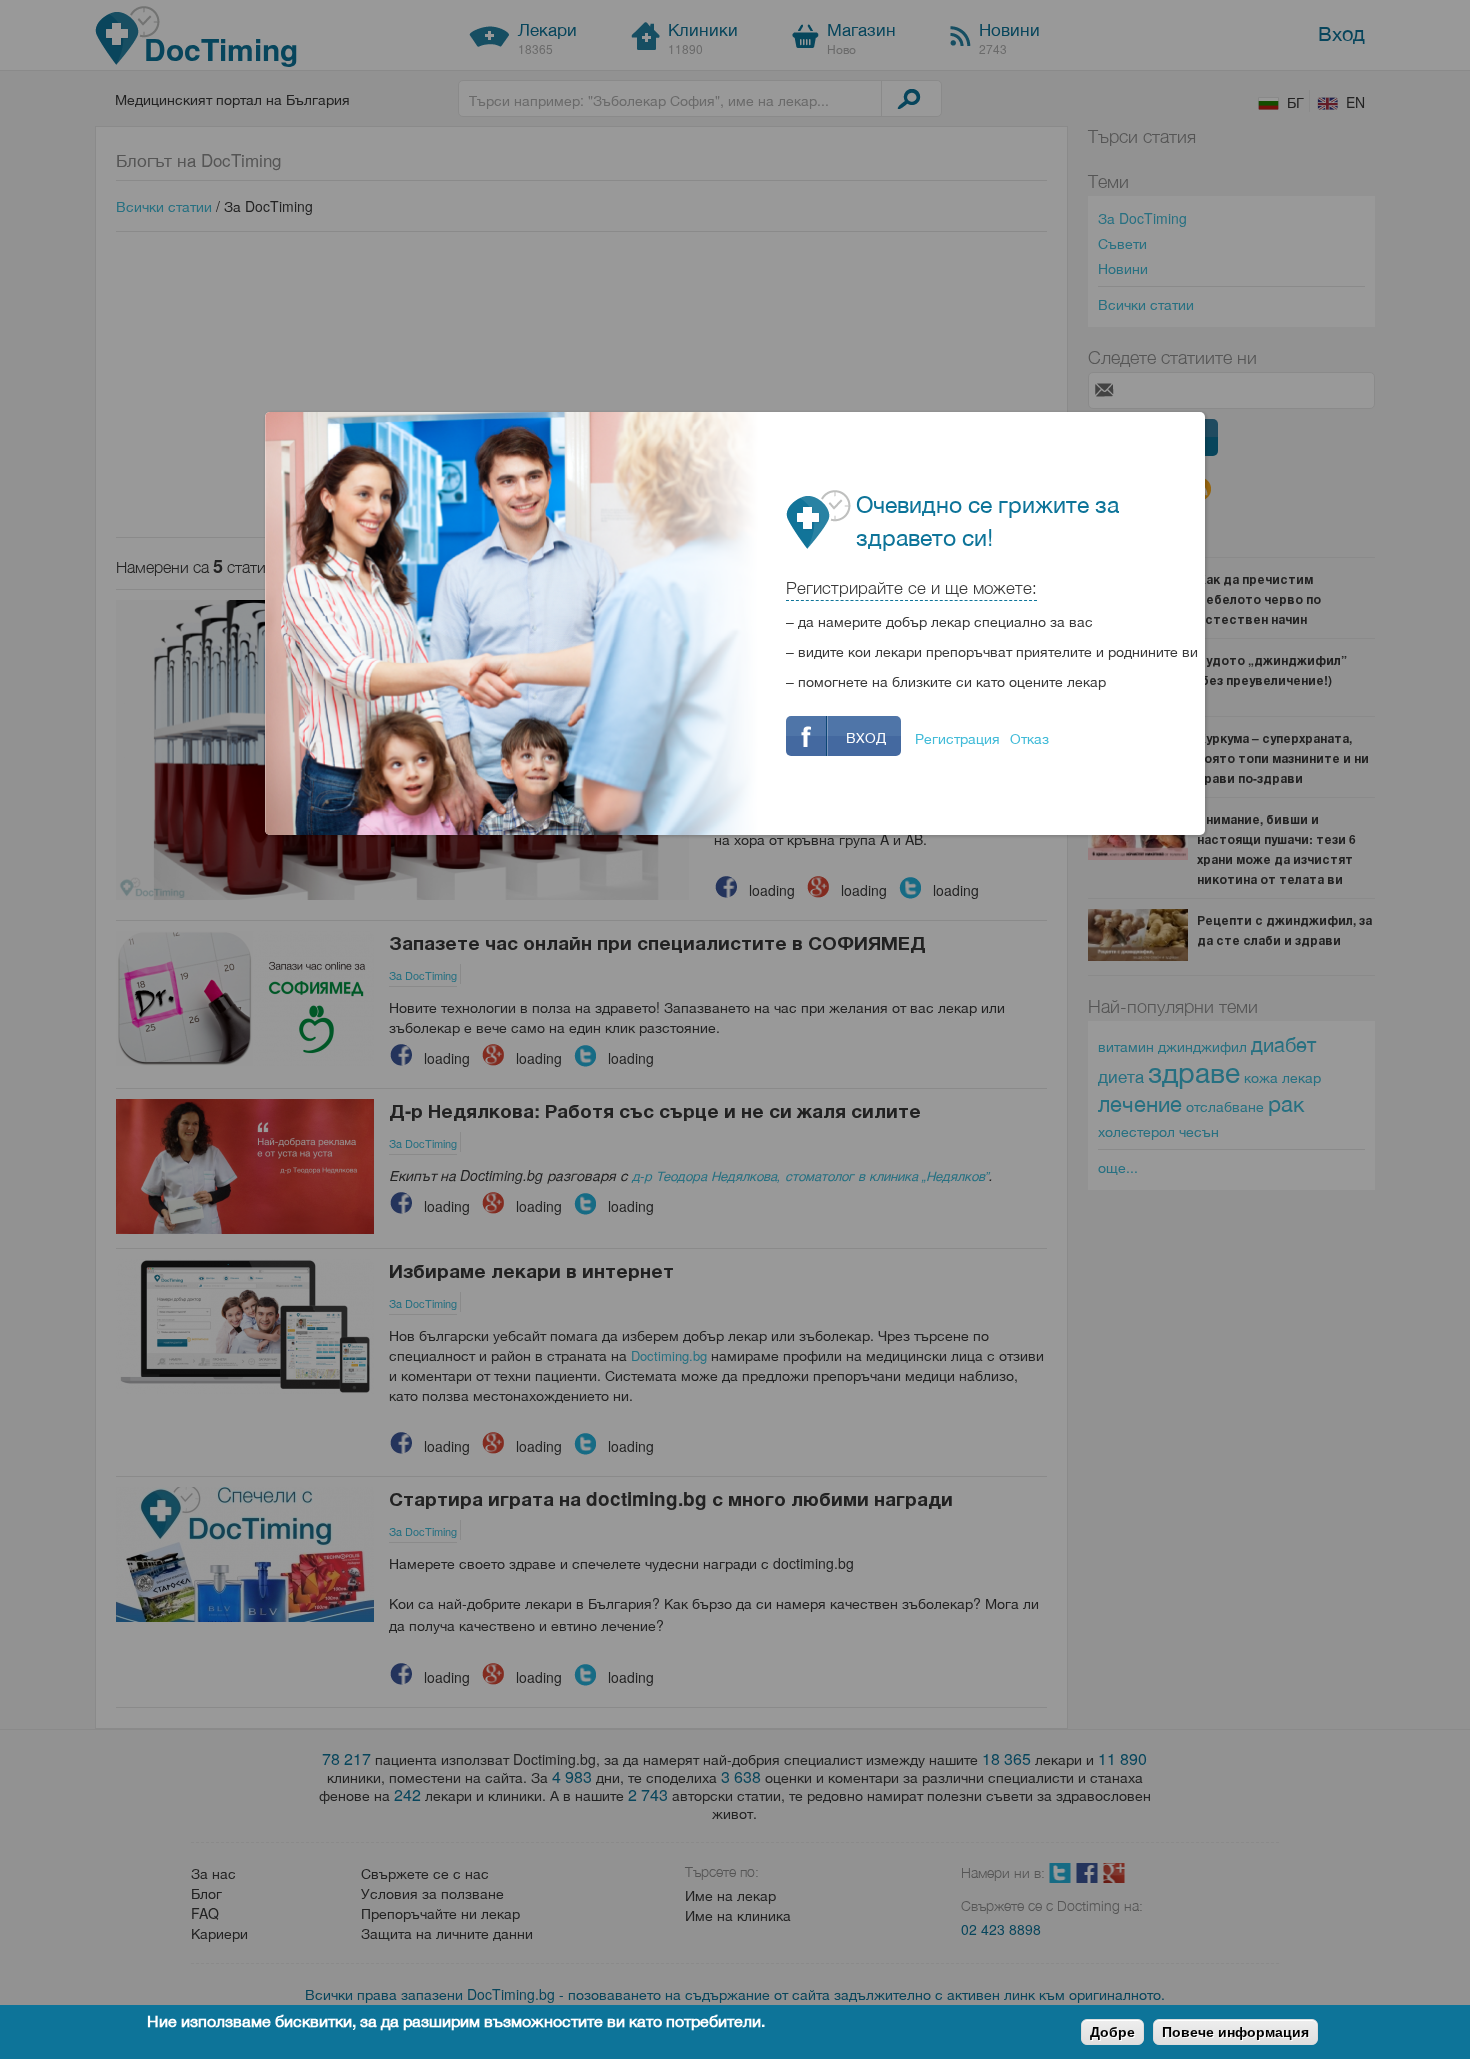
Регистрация (957, 738)
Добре (1112, 2032)
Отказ (1029, 738)
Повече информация (1235, 2032)
